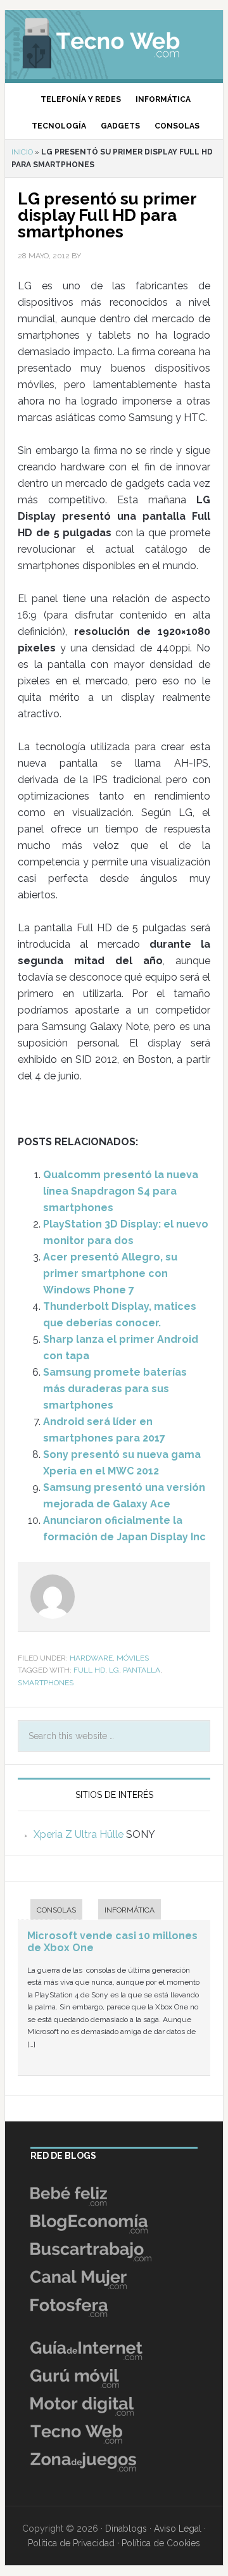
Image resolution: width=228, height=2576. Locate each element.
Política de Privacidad (71, 2543)
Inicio (22, 152)
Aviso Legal (178, 2529)
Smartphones (46, 1683)
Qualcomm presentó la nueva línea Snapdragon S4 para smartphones (121, 1191)
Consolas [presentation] (56, 1910)
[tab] (50, 1911)
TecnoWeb (114, 41)
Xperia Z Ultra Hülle (79, 1834)
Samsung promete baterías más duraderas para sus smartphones (115, 1389)
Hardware (91, 1658)
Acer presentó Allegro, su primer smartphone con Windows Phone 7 (110, 1273)
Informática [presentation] (130, 1910)
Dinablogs (126, 2529)
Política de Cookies (161, 2543)
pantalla (142, 1670)
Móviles (133, 1658)
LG (114, 1670)
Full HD (89, 1670)
